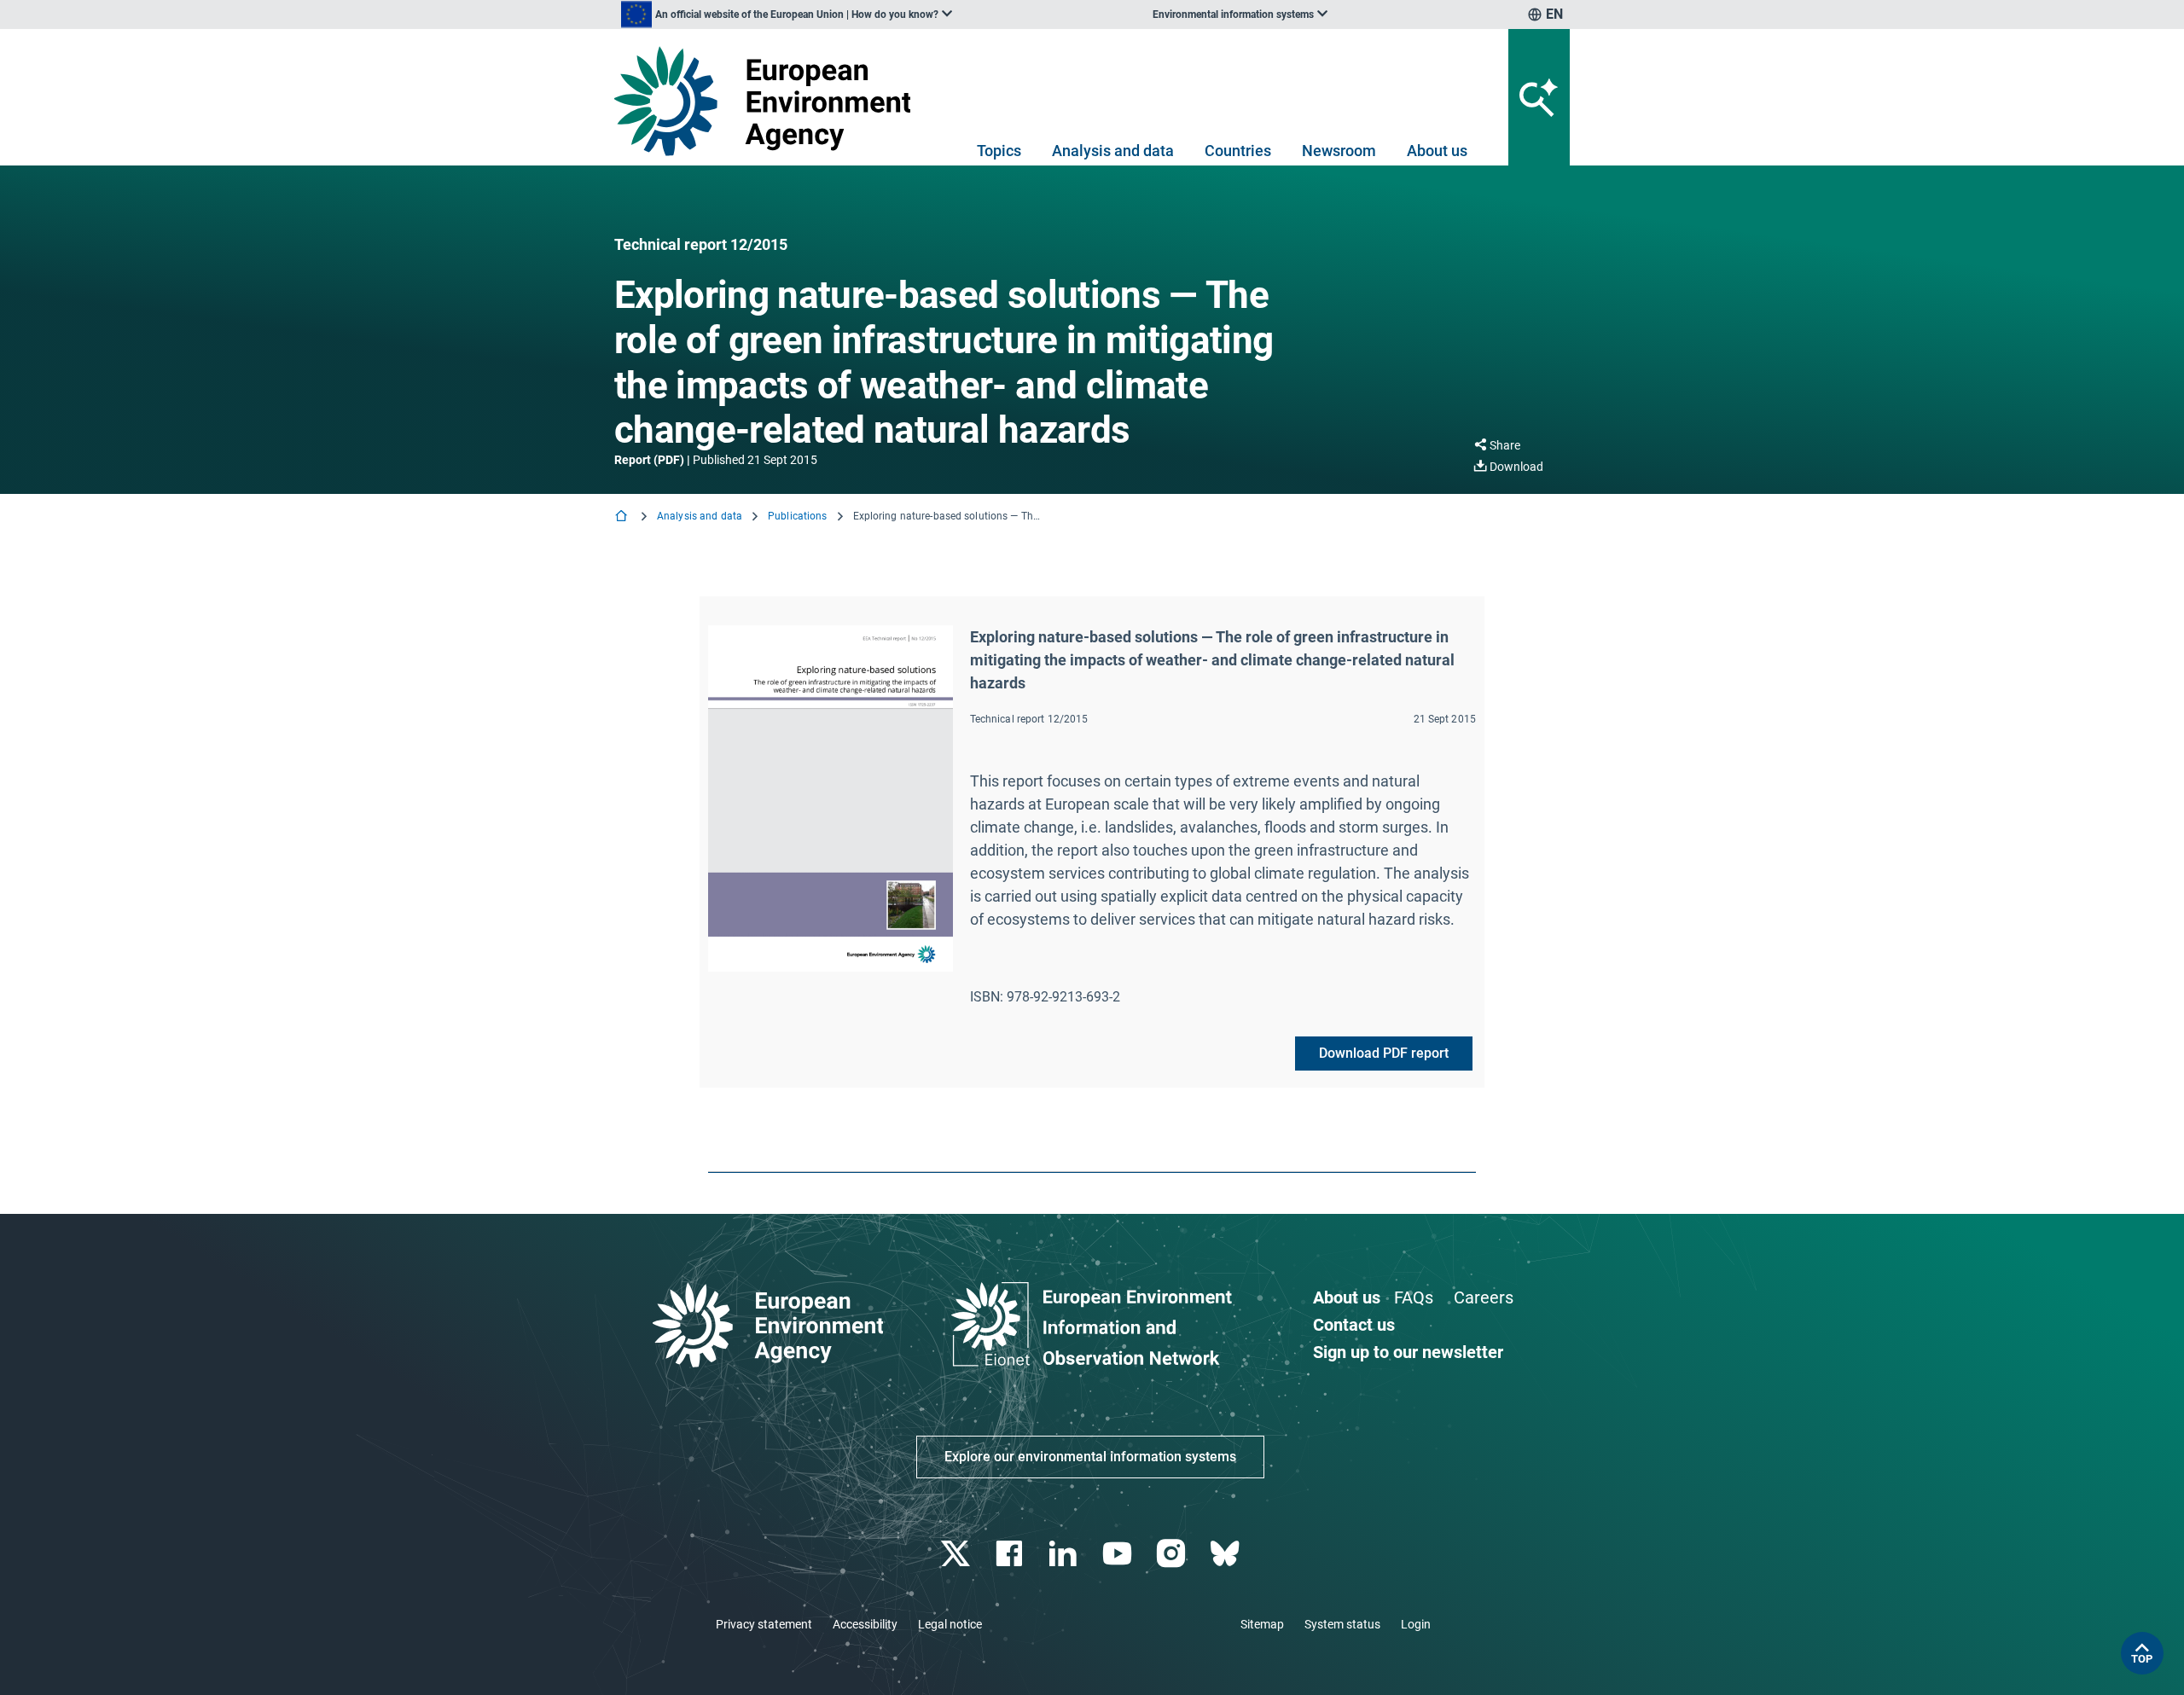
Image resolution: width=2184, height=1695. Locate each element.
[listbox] (787, 15)
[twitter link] (957, 1554)
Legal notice (950, 1624)
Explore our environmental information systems (1090, 1457)
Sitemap (1262, 1624)
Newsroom (1339, 151)
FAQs (1414, 1297)
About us (1437, 151)
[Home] (623, 517)
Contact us (1354, 1325)
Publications (797, 516)
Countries (1238, 151)
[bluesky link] (1226, 1554)
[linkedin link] (1065, 1554)
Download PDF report (1384, 1053)
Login (1416, 1624)
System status (1342, 1624)
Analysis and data (1113, 151)
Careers (1484, 1297)
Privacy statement (764, 1624)
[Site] (769, 101)
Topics (999, 151)
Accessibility (865, 1624)
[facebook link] (1011, 1554)
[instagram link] (1173, 1554)
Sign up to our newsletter (1408, 1352)
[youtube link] (1119, 1554)
